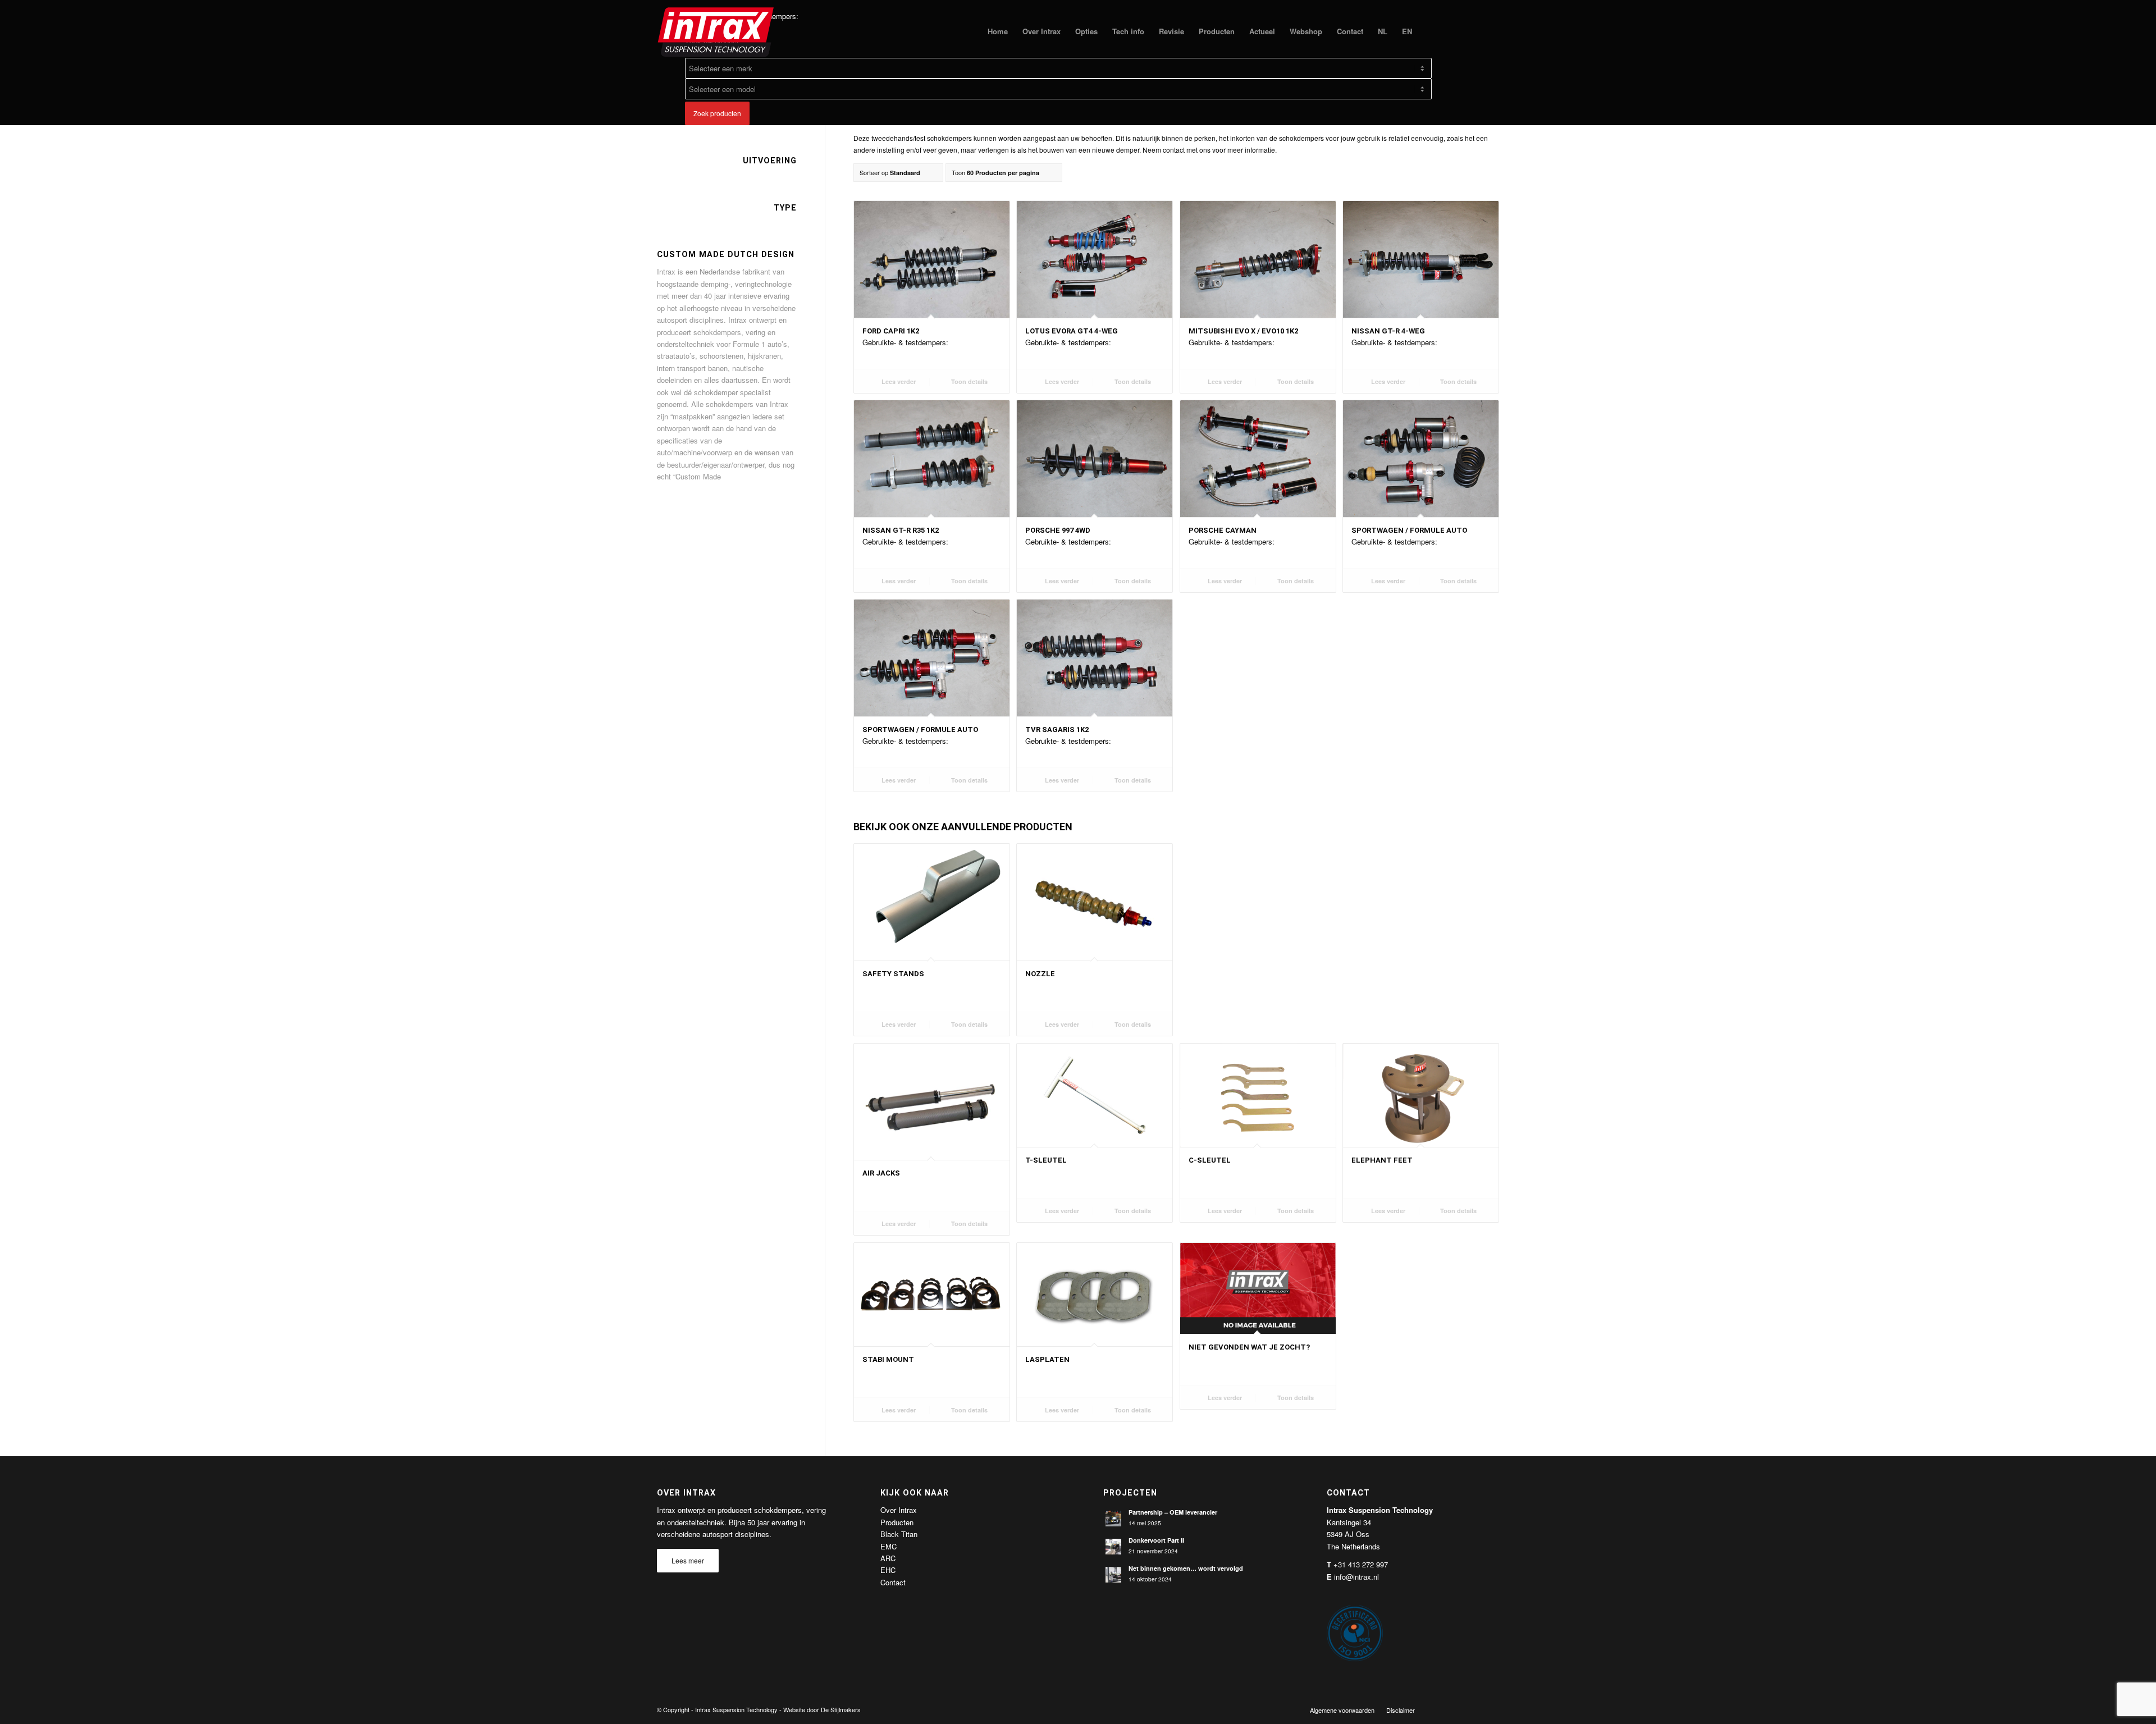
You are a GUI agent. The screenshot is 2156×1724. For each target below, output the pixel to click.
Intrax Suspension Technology (736, 1709)
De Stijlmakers (841, 1709)
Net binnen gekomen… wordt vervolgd (1186, 1568)
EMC (889, 1546)
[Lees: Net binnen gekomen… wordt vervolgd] (1113, 1575)
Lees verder (898, 381)
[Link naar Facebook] (1440, 1709)
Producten (897, 1522)
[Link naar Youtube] (1474, 1709)
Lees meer (688, 1560)
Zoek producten (717, 113)
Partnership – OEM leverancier (1173, 1512)
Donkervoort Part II (1156, 1540)
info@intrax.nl (1356, 1577)
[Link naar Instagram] (1491, 1709)
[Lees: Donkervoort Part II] (1113, 1547)
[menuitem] (998, 31)
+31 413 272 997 (1361, 1564)
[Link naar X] (1457, 1709)
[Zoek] (1430, 31)
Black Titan (899, 1534)
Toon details (969, 381)
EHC (888, 1570)
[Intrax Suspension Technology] (716, 31)
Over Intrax (899, 1510)
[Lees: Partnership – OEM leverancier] (1113, 1519)
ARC (888, 1558)
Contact (893, 1582)
